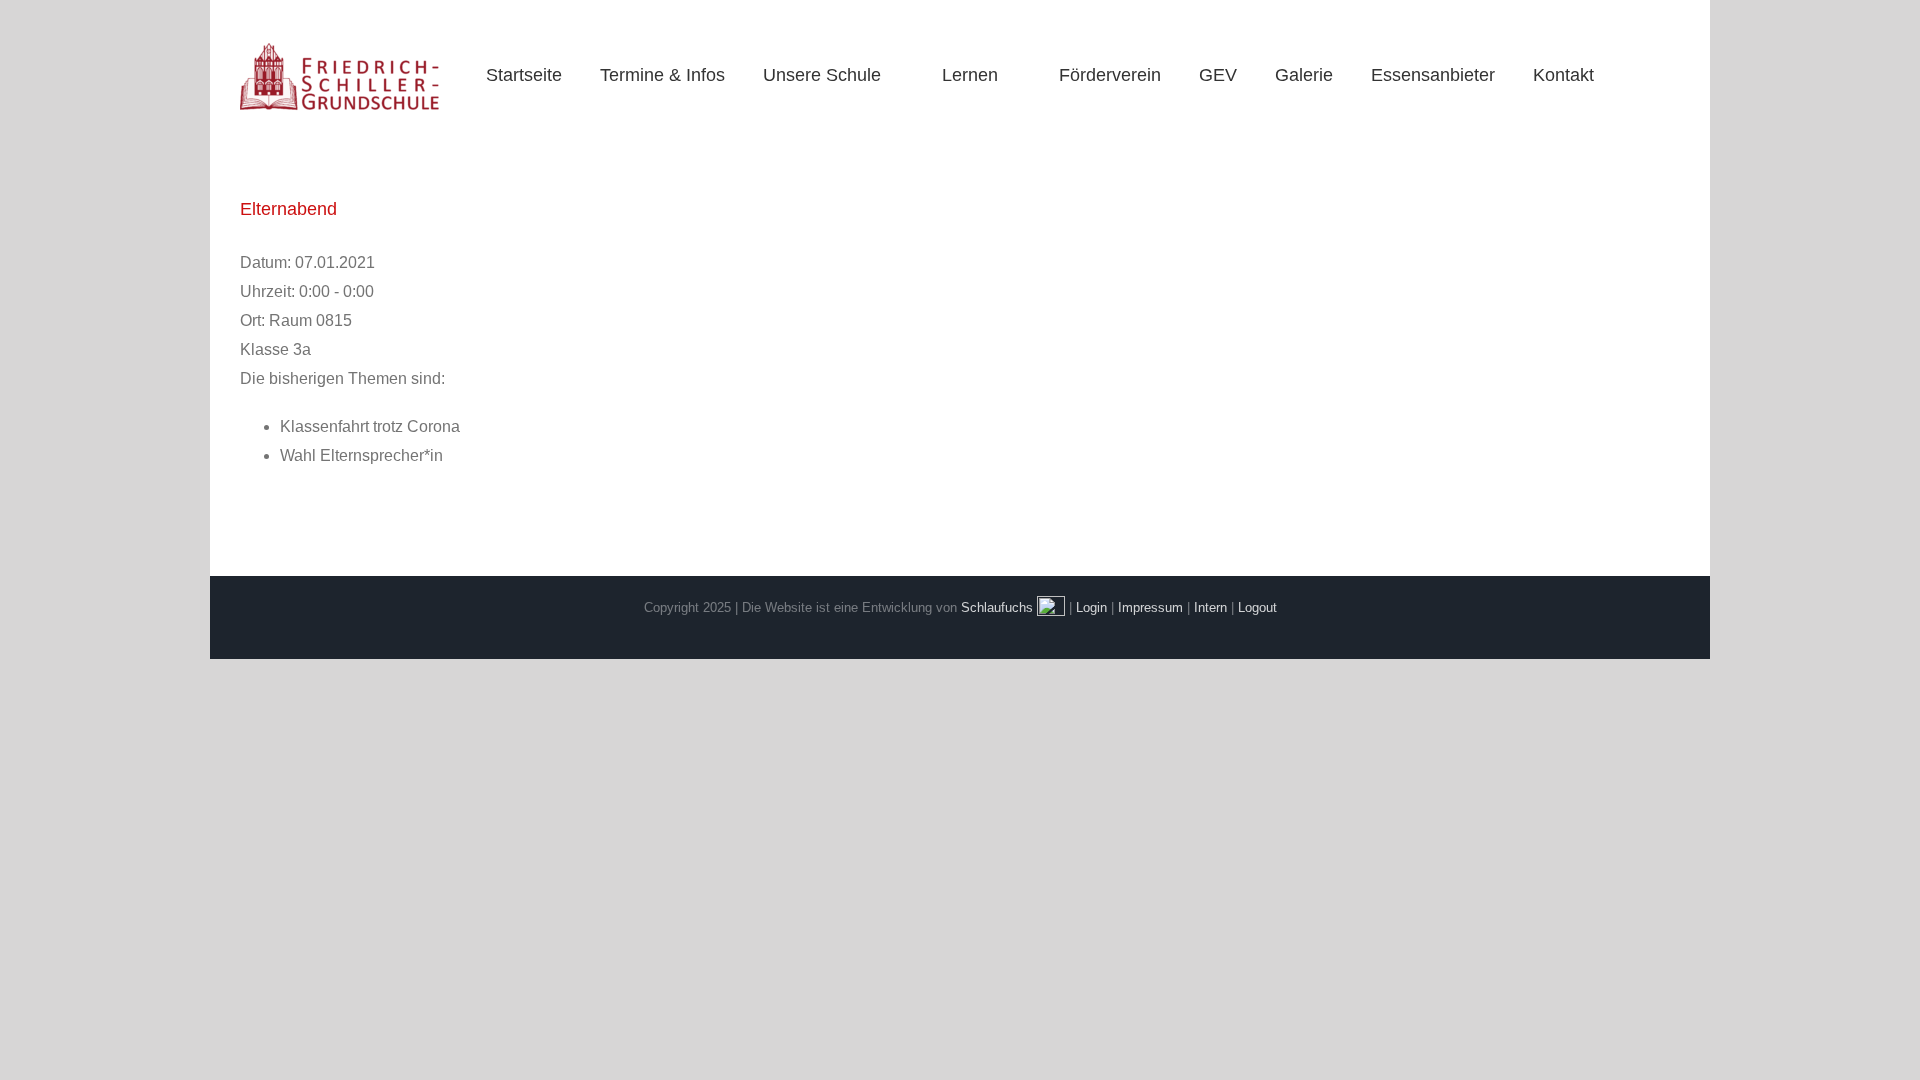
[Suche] (1638, 74)
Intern (1210, 607)
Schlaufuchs (997, 607)
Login (1091, 607)
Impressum (1150, 607)
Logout (1257, 607)
